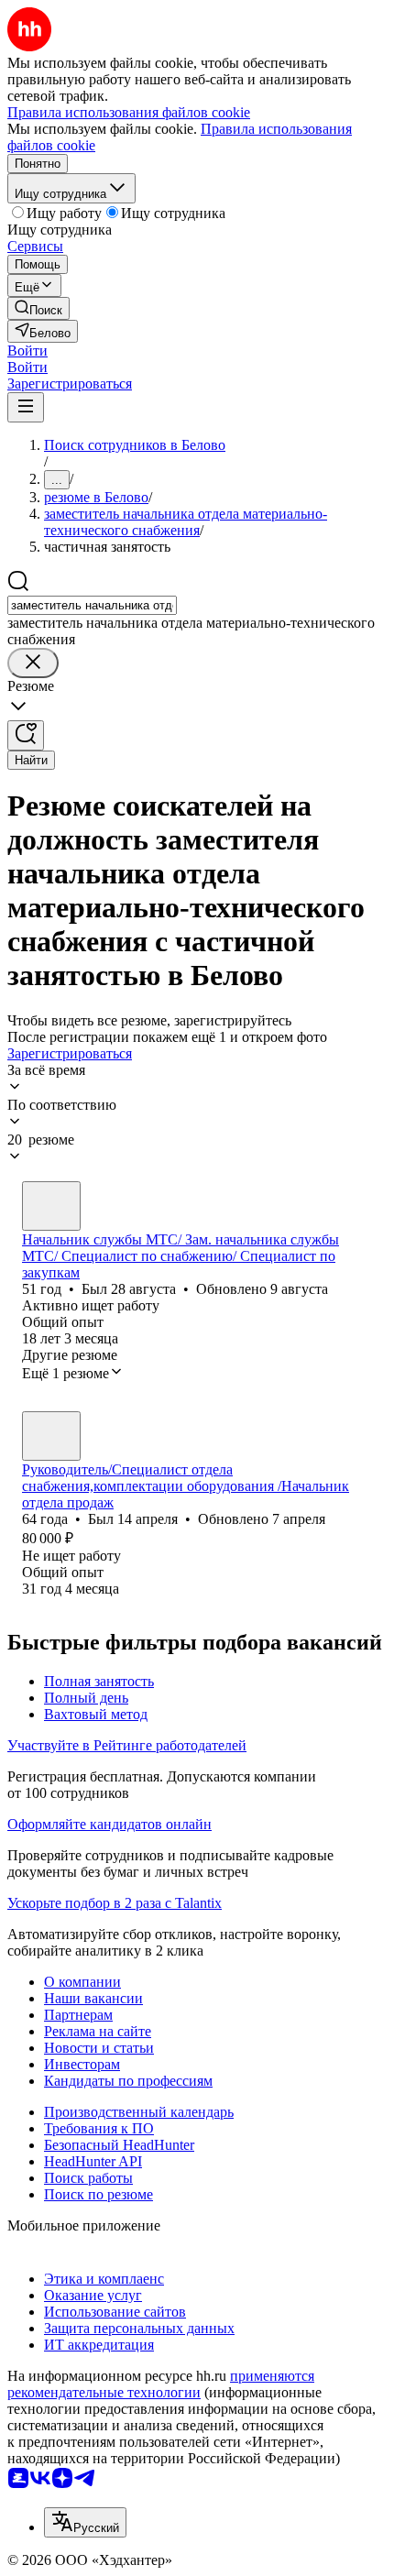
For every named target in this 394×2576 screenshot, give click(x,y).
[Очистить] (33, 663)
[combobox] (92, 605)
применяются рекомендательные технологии (161, 2384)
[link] (38, 308)
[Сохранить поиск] (26, 735)
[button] (27, 351)
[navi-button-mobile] (26, 407)
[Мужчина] (51, 1206)
